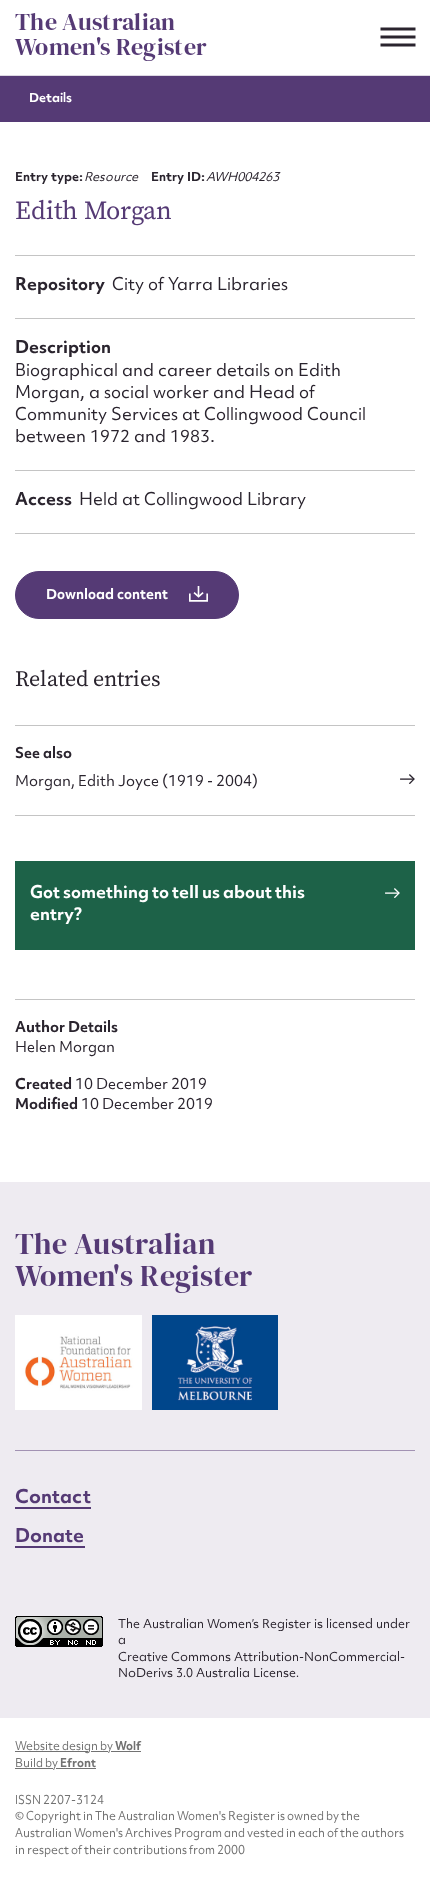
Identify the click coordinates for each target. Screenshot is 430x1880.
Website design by (78, 1746)
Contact (53, 1496)
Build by (55, 1763)
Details (50, 97)
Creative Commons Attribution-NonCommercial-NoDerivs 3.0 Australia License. (261, 1665)
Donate (50, 1535)
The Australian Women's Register (111, 34)
